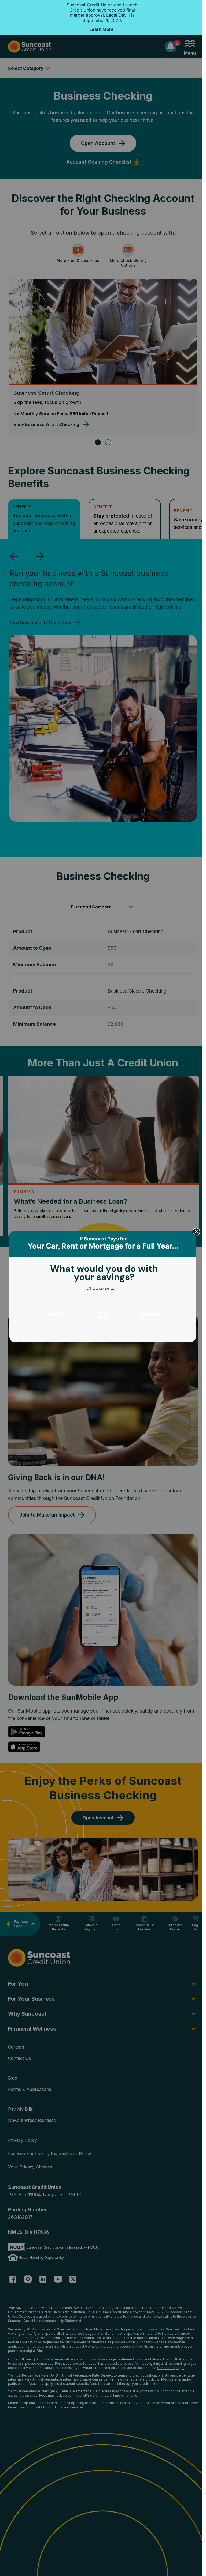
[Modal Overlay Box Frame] (103, 1288)
